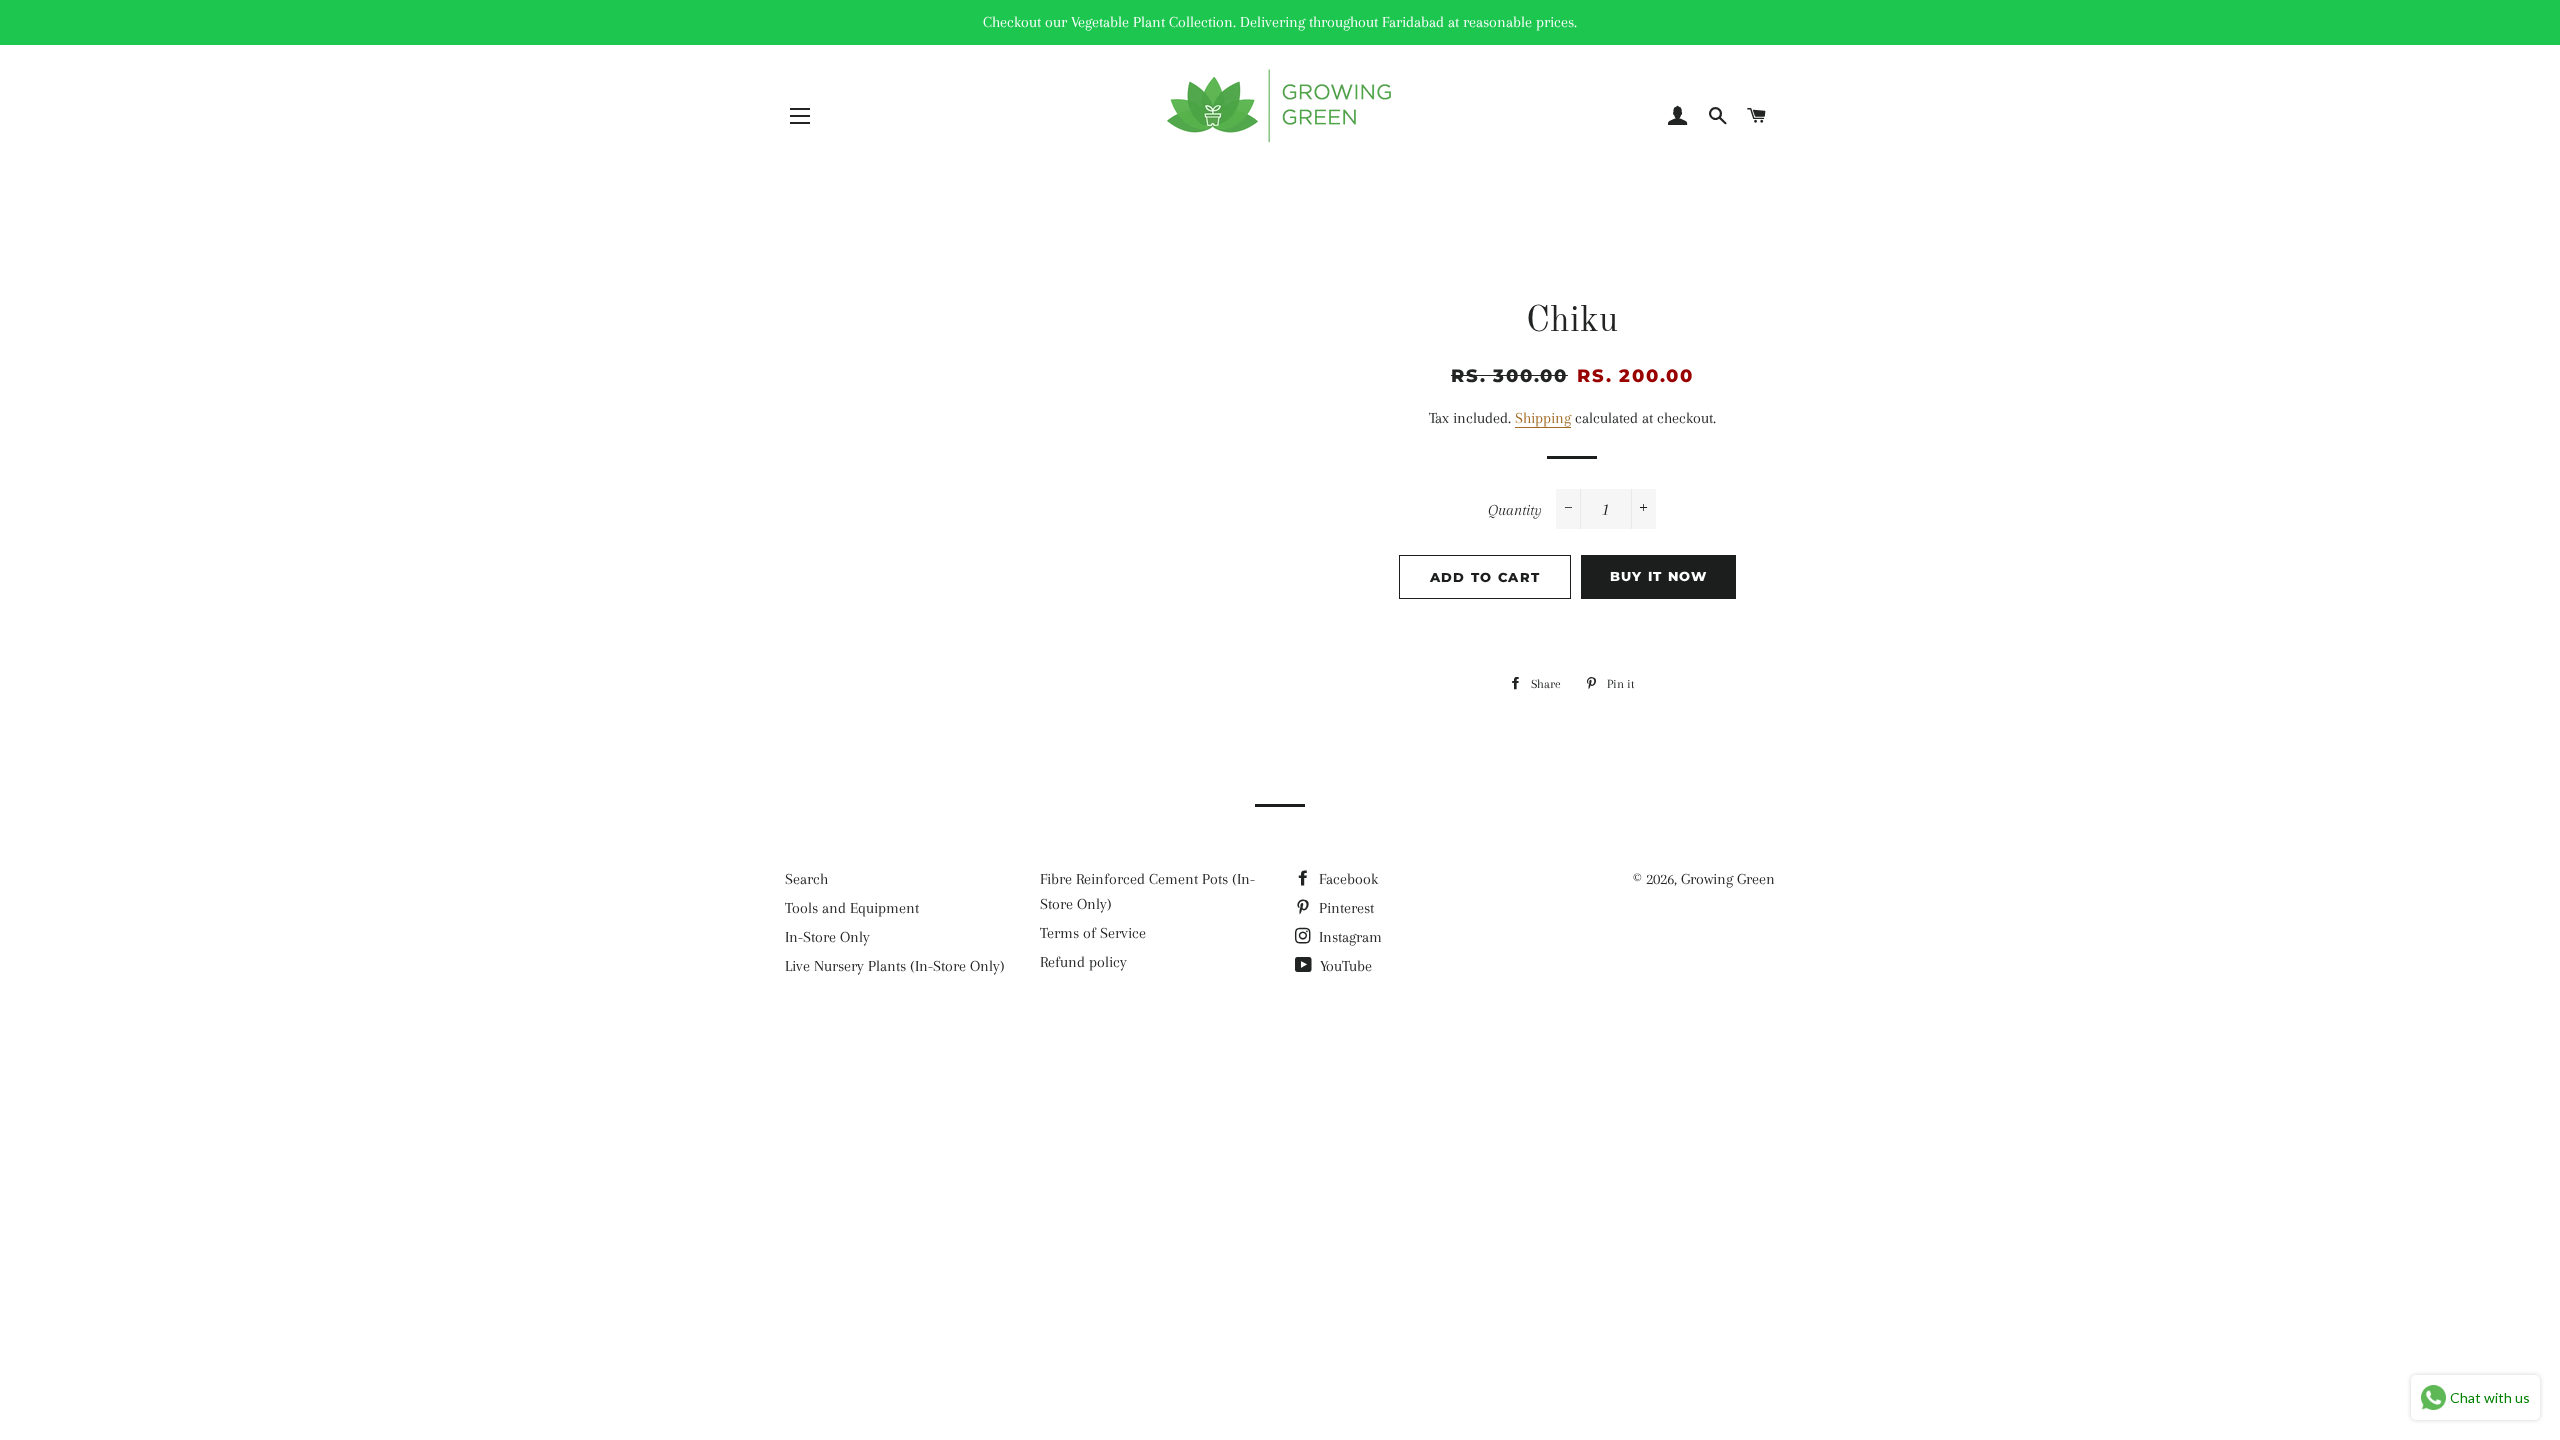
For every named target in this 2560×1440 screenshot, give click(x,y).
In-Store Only (827, 937)
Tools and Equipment (852, 908)
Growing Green (1728, 879)
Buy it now (1659, 576)
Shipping (1543, 418)
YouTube (1344, 966)
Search (806, 879)
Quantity (1515, 510)
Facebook (1346, 879)
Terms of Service (1093, 933)
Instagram (1348, 937)
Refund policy (1083, 962)
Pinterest (1344, 908)
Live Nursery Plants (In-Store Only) (895, 966)
